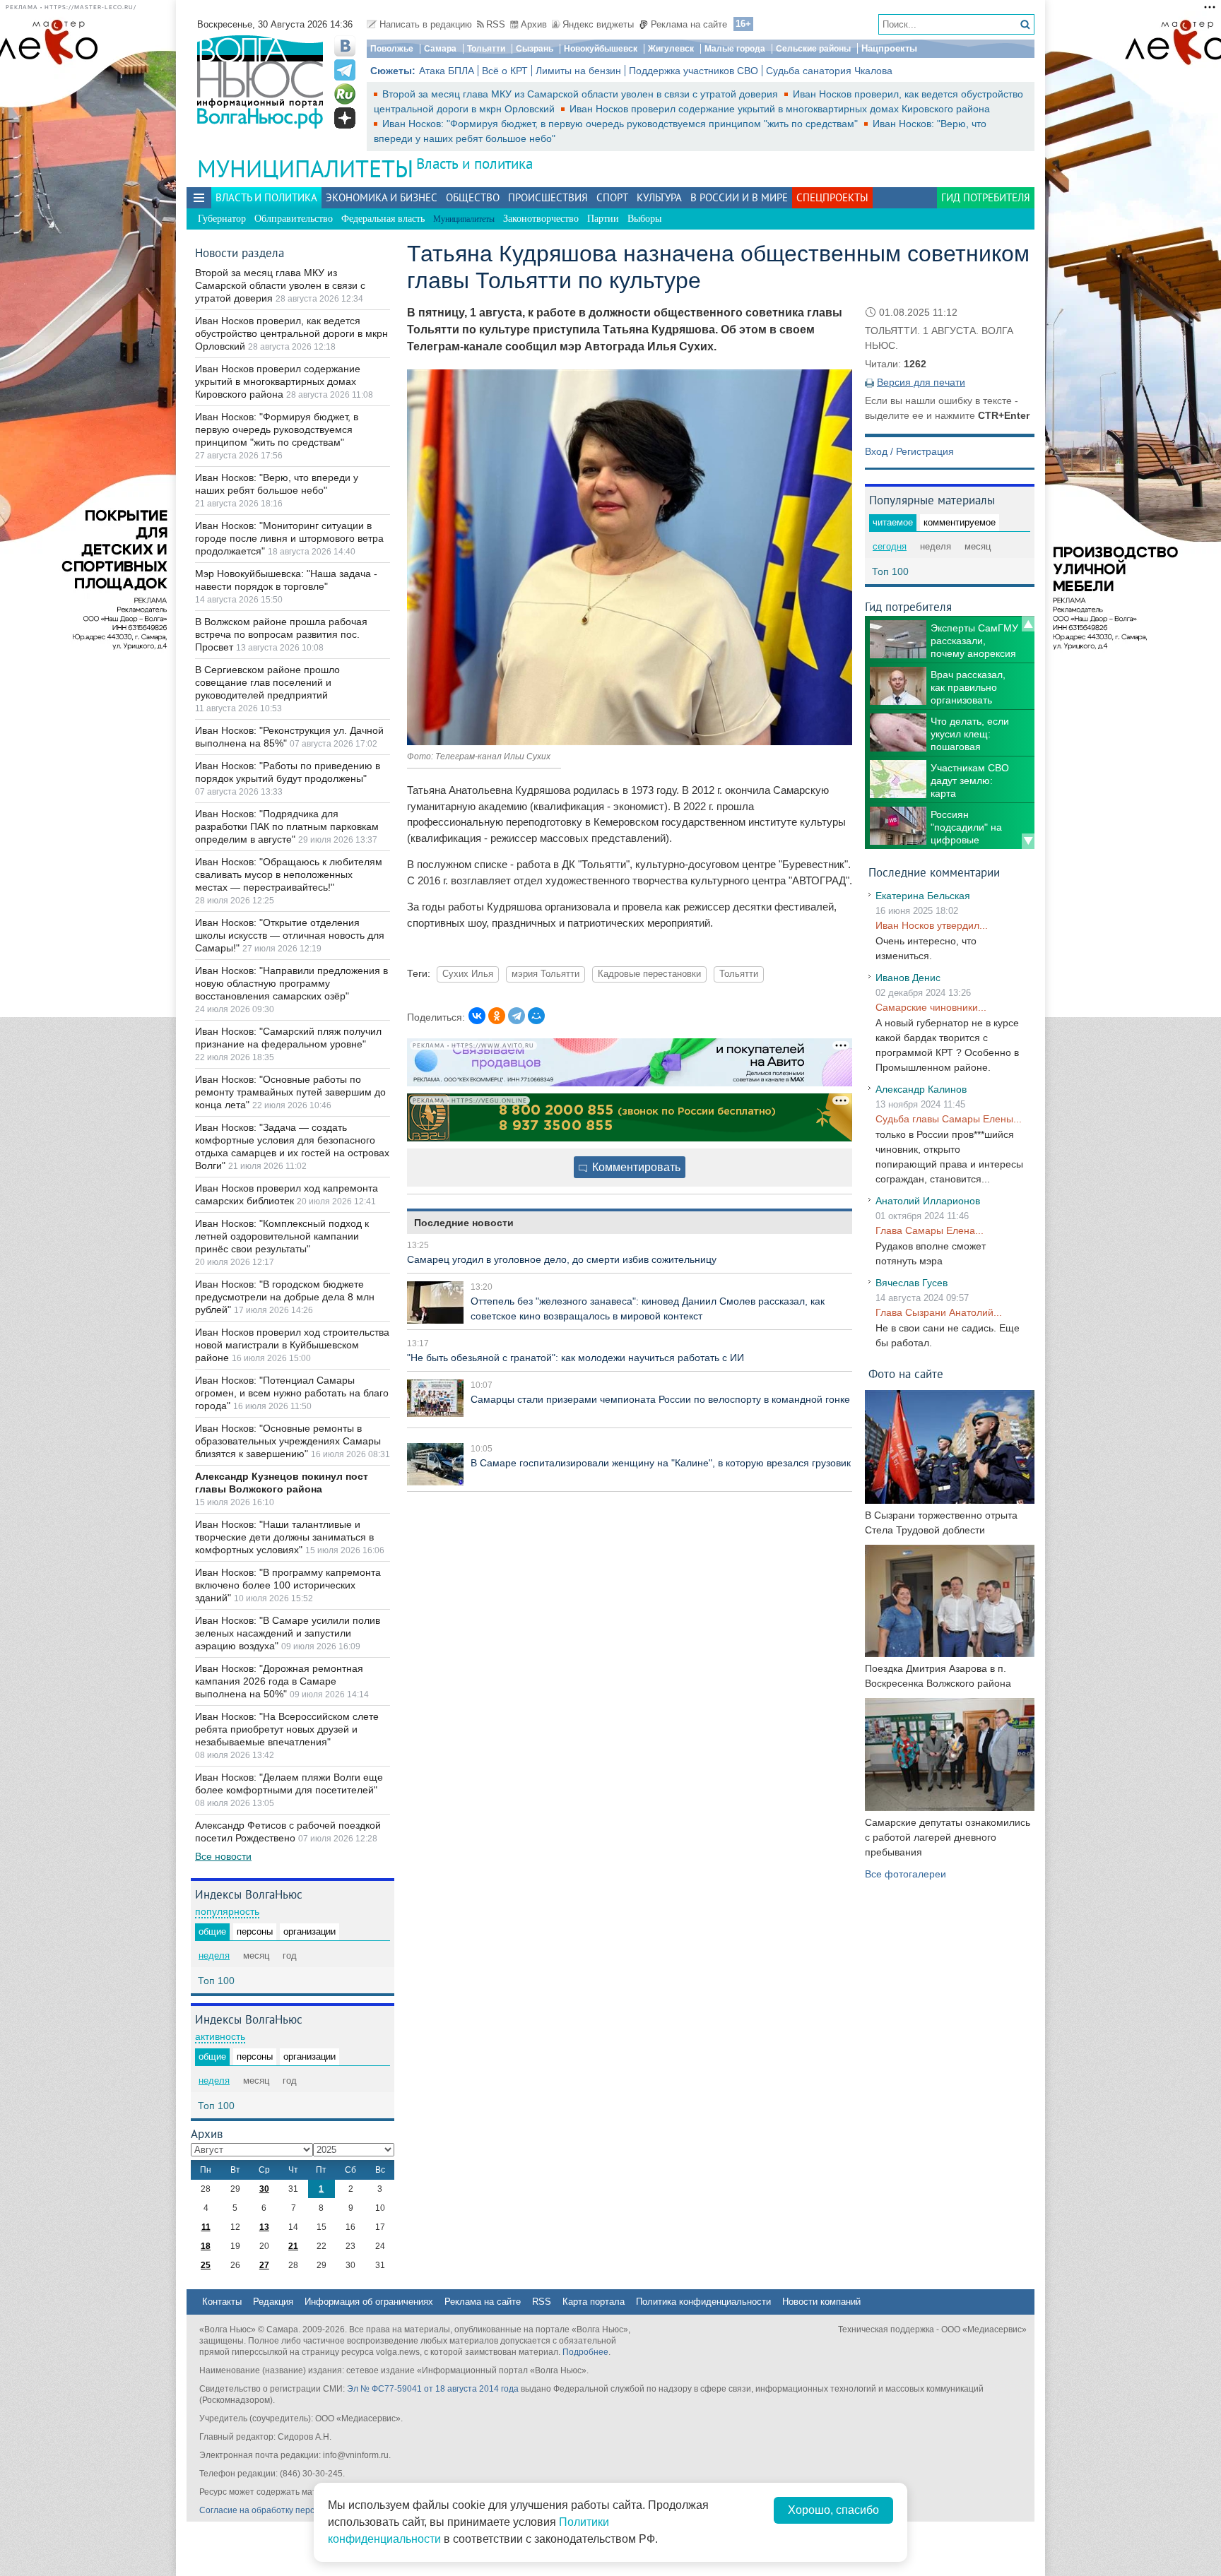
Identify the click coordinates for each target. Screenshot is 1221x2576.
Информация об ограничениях (369, 2302)
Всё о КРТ (505, 71)
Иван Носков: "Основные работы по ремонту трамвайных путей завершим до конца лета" (290, 1092)
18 (206, 2246)
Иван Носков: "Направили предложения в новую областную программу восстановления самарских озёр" (291, 983)
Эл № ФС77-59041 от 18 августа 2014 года (433, 2389)
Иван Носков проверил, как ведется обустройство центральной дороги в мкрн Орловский (291, 333)
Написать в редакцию (426, 24)
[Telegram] (517, 1016)
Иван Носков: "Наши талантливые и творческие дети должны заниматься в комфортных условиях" (284, 1537)
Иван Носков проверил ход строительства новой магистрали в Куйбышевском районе (292, 1345)
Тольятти (486, 49)
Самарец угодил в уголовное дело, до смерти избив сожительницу (562, 1259)
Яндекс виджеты (598, 24)
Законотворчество (541, 219)
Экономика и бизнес (382, 197)
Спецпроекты (832, 197)
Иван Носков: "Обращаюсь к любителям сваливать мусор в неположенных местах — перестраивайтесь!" (289, 874)
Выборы (644, 219)
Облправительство (294, 219)
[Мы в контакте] (345, 46)
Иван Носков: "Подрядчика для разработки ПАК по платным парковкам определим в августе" (287, 826)
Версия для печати (921, 382)
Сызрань (535, 49)
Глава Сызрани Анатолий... (939, 1312)
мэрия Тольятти (545, 974)
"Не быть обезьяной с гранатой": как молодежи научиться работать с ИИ (576, 1358)
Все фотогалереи (906, 1874)
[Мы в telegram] (345, 70)
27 (264, 2265)
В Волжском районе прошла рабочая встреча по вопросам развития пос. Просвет (281, 634)
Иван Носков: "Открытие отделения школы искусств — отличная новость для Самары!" (290, 935)
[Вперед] (1028, 841)
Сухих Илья (468, 974)
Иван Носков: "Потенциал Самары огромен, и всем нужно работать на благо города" (292, 1393)
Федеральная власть (383, 219)
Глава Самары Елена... (930, 1230)
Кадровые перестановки (649, 974)
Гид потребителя (986, 197)
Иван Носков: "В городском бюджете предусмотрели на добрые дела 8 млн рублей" (285, 1297)
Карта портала (594, 2302)
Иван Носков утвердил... (932, 925)
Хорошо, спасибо (833, 2510)
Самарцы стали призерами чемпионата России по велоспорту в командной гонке (660, 1399)
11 (206, 2227)
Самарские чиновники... (931, 1007)
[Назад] (1028, 624)
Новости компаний (821, 2302)
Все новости (223, 1856)
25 (206, 2265)
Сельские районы (813, 49)
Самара (440, 49)
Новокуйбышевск (601, 49)
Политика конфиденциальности (703, 2302)
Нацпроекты (889, 48)
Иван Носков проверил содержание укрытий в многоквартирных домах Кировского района (780, 109)
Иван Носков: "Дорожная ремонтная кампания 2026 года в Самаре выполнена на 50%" (279, 1681)
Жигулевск (671, 49)
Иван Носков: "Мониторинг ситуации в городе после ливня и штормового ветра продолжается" (289, 538)
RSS (496, 24)
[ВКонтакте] (477, 1016)
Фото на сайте (906, 1373)
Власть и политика (474, 164)
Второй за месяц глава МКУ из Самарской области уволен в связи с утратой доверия (582, 94)
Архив (534, 24)
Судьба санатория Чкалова (829, 71)
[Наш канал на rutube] (345, 94)
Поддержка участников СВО (694, 71)
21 (293, 2246)
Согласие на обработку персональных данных (293, 2510)
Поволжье (392, 49)
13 (264, 2227)
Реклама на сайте (689, 24)
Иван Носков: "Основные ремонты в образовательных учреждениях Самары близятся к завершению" (288, 1441)
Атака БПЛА (447, 71)
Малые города (735, 49)
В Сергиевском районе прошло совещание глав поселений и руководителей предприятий (267, 682)
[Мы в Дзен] (345, 118)
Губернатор (222, 219)
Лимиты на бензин (578, 71)
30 (264, 2189)
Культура (659, 197)
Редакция (273, 2302)
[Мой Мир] (536, 1016)
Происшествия (548, 197)
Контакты (222, 2302)
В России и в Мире (739, 197)
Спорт (612, 197)
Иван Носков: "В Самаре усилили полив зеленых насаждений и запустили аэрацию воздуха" (288, 1633)
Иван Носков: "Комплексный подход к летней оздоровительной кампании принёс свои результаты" (282, 1236)
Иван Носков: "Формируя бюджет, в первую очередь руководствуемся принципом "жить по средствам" (621, 124)
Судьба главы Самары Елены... (949, 1119)
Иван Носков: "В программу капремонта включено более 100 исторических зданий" (288, 1585)
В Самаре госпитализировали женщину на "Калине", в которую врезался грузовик (661, 1463)
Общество (473, 197)
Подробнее (585, 2352)
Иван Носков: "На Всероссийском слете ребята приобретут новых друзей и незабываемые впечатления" (287, 1729)
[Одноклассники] (497, 1016)
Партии (603, 219)
